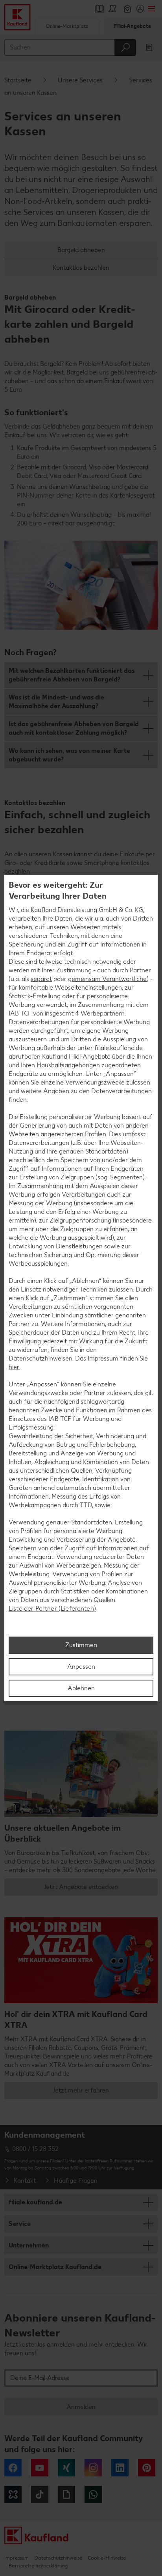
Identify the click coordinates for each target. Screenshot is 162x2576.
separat (41, 979)
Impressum (17, 2558)
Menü (151, 9)
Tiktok (40, 2494)
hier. (14, 1367)
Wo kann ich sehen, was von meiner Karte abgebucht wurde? (69, 755)
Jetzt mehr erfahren (81, 2090)
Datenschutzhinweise (58, 2558)
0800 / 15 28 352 (35, 2149)
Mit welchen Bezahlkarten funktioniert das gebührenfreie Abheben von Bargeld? (72, 675)
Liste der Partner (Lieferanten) (52, 1609)
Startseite (18, 80)
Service (20, 2224)
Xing (66, 2468)
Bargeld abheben (81, 250)
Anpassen (81, 1667)
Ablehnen (81, 1688)
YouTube (40, 2468)
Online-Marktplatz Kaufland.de (55, 2267)
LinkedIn (120, 2468)
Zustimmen (81, 1645)
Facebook (13, 2468)
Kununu (13, 2494)
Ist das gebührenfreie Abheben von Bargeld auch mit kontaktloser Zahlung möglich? (74, 728)
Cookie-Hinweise (107, 2558)
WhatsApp (93, 2494)
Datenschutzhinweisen (40, 1358)
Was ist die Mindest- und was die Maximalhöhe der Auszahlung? (56, 702)
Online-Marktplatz (67, 26)
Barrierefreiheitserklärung (38, 2566)
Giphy (66, 2494)
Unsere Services (80, 80)
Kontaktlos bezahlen (81, 268)
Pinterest (147, 2468)
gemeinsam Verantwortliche (107, 979)
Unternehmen (29, 2245)
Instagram (93, 2468)
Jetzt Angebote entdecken (81, 1887)
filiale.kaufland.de (35, 2202)
